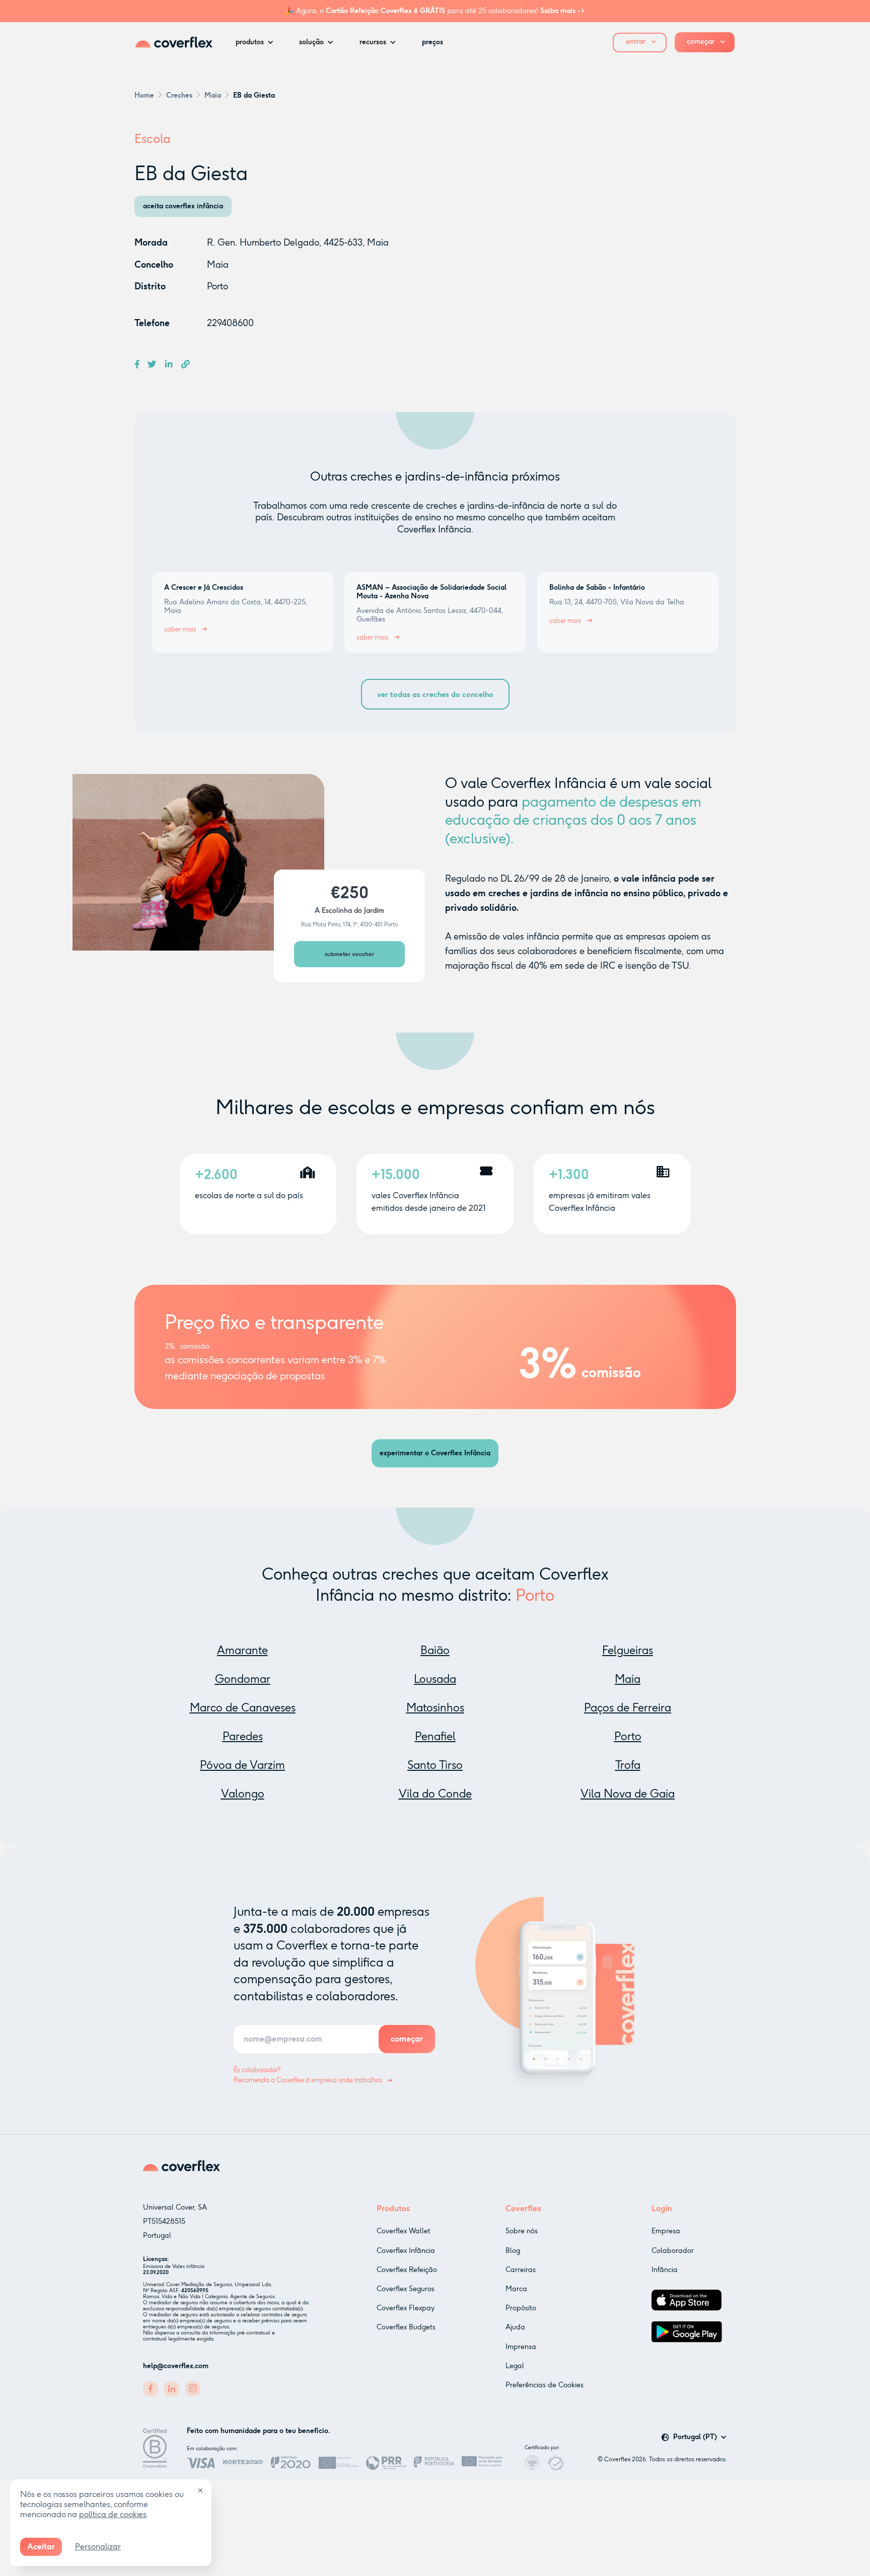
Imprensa (521, 2347)
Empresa (666, 2231)
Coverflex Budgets (406, 2327)
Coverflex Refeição (407, 2270)
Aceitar (41, 2547)
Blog (513, 2251)
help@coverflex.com (176, 2366)
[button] (257, 42)
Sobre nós (522, 2231)
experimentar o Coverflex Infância (435, 1453)
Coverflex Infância (406, 2251)
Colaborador (673, 2251)
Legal (515, 2366)
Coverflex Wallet (404, 2231)
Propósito (521, 2308)
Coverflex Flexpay (406, 2308)
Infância (665, 2270)
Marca (516, 2289)
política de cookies (113, 2514)
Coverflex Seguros (406, 2289)
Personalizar (98, 2547)
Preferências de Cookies (545, 2385)
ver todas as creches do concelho (435, 694)
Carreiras (521, 2270)
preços (432, 42)
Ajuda (515, 2327)
